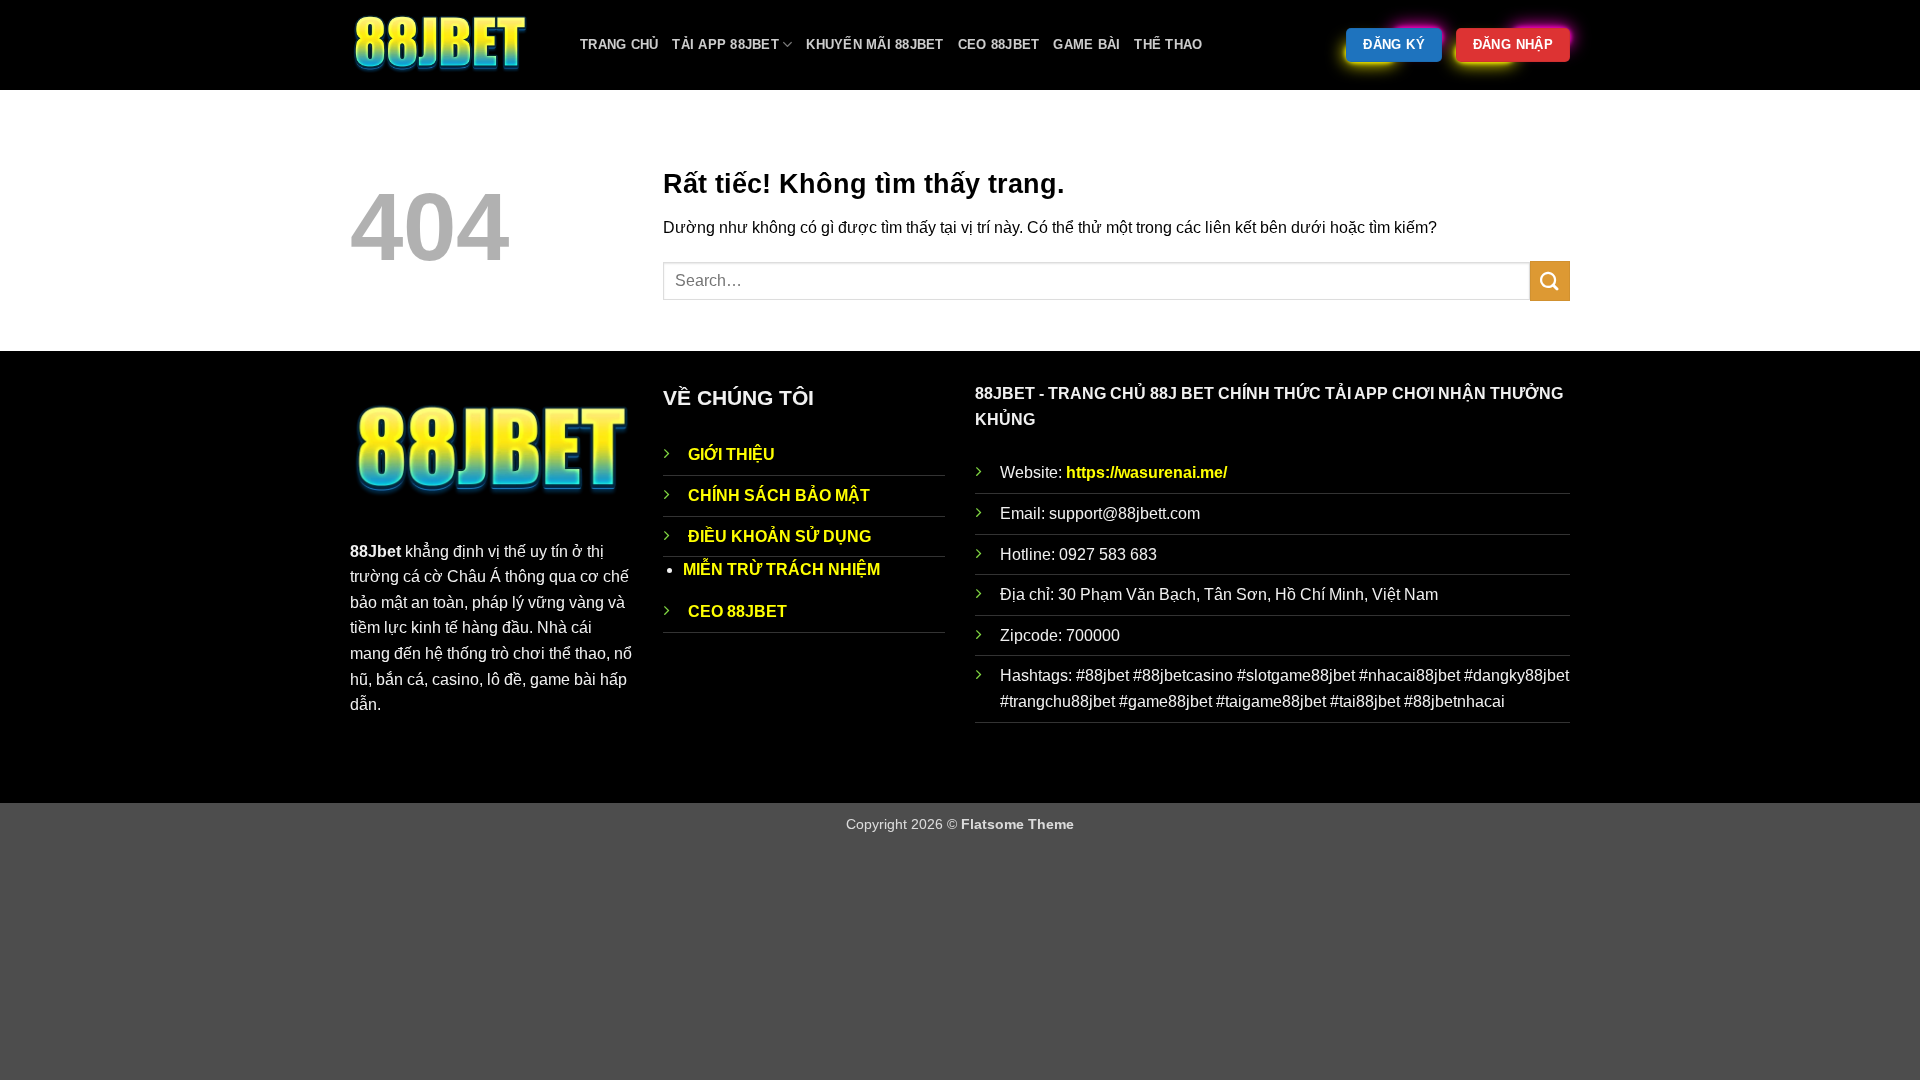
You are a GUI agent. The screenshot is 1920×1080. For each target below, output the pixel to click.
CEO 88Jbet (999, 44)
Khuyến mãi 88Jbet (874, 44)
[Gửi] (1550, 280)
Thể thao (1168, 44)
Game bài (1086, 44)
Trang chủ (619, 44)
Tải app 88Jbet (725, 44)
